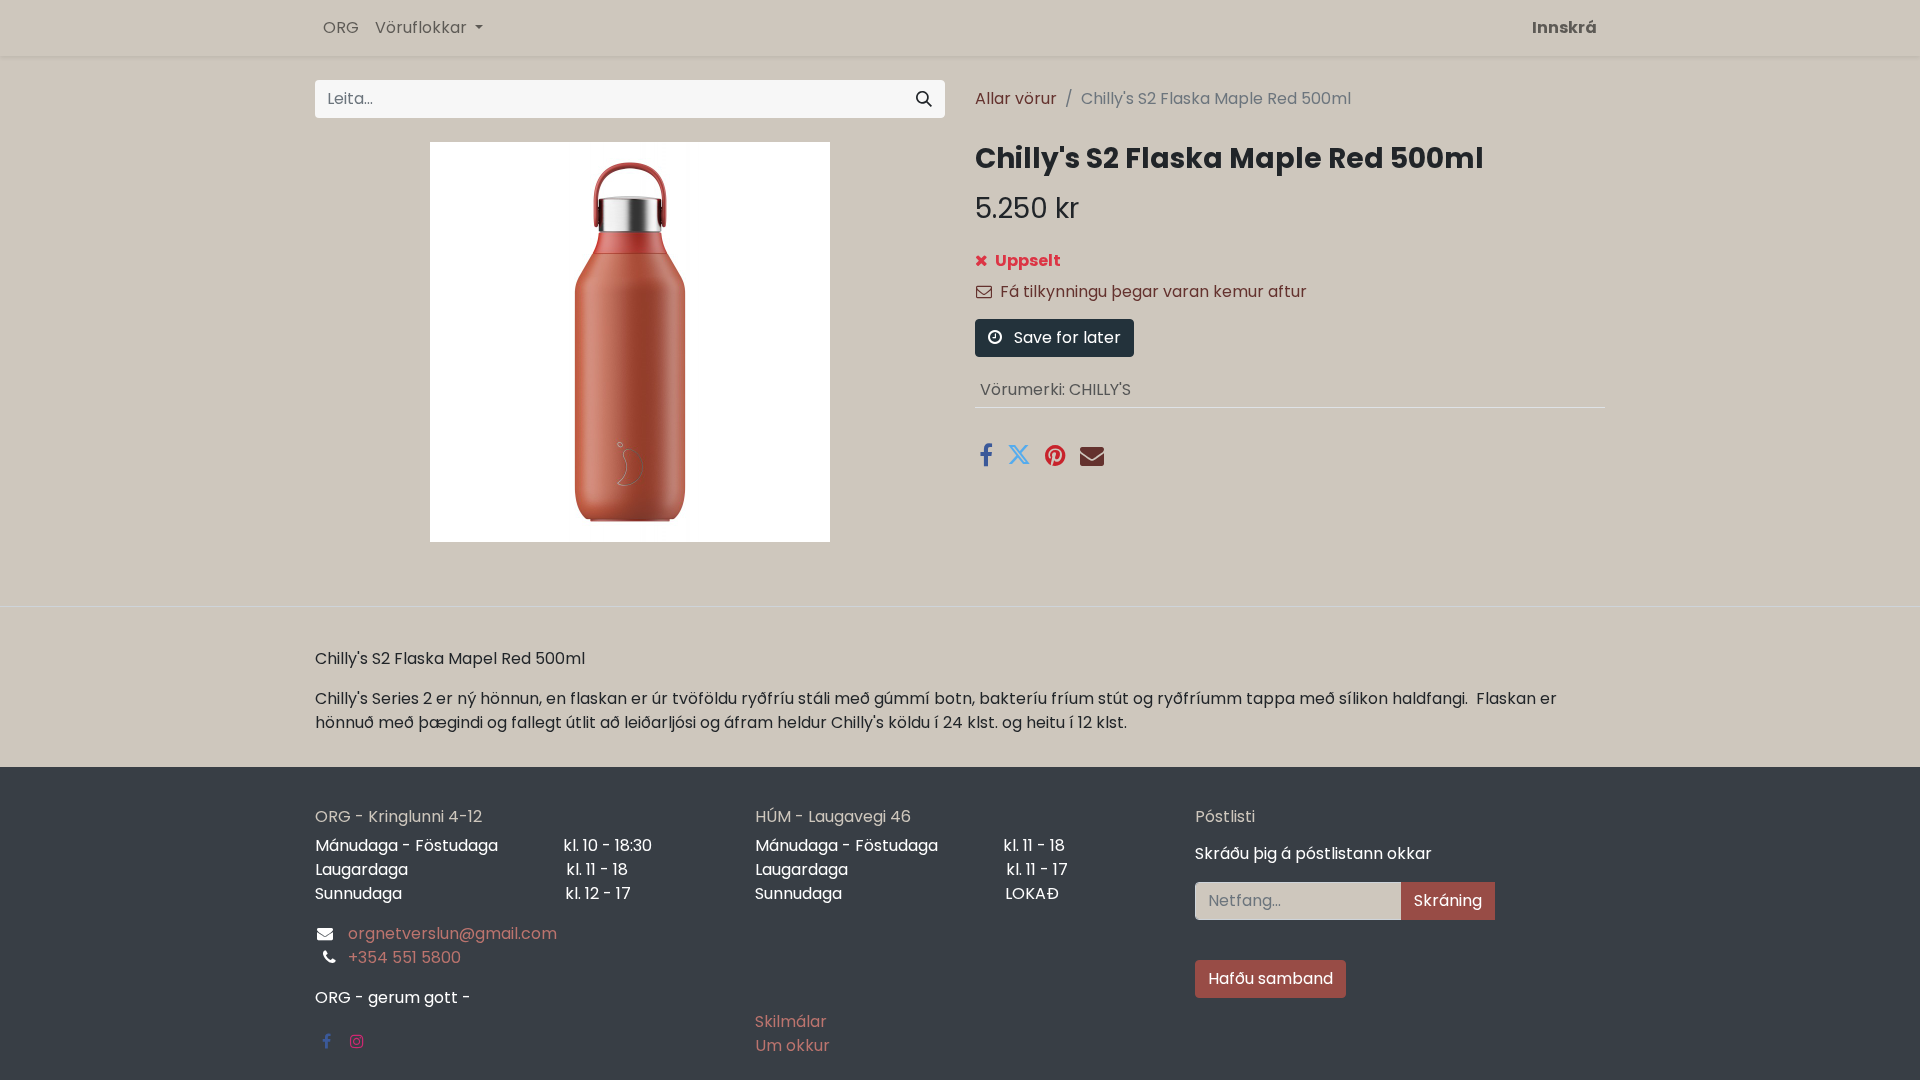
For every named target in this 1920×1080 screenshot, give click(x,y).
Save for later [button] (1065, 337)
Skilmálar (791, 1021)
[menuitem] (341, 28)
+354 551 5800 (404, 957)
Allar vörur (1016, 98)
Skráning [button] (1448, 900)
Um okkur (792, 1045)
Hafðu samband (1270, 978)
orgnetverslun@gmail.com (452, 933)
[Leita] (924, 99)
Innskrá (1564, 27)
